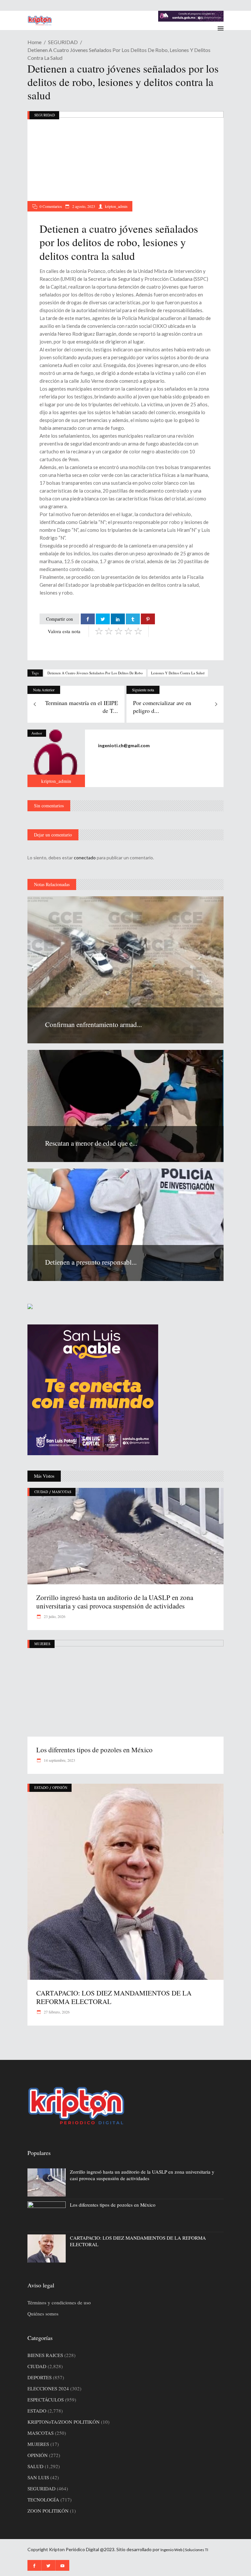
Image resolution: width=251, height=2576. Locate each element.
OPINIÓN (60, 1787)
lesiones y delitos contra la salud (178, 673)
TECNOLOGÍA (43, 2500)
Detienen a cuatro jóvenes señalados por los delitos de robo (95, 673)
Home (34, 42)
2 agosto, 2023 (83, 206)
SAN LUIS (38, 2477)
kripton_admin (116, 206)
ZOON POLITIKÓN (48, 2511)
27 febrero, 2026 (56, 2012)
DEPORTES (40, 2377)
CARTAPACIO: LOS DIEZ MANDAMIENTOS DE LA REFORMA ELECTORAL (114, 1997)
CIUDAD (41, 1492)
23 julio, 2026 (54, 1616)
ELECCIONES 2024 (48, 2388)
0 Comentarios (51, 206)
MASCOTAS (62, 1492)
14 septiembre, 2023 (59, 1760)
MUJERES (42, 1644)
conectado (85, 858)
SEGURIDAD (63, 42)
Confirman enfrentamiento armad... (93, 1024)
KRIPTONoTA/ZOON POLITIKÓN (64, 2422)
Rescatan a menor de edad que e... (91, 1143)
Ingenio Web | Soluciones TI (184, 2550)
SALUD (35, 2466)
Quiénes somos (43, 2314)
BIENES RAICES (45, 2355)
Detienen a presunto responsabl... (91, 1262)
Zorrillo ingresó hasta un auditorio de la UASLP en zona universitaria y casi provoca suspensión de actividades (115, 1602)
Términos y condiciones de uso (59, 2302)
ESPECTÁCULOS (46, 2399)
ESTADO (41, 1787)
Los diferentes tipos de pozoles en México (94, 1750)
